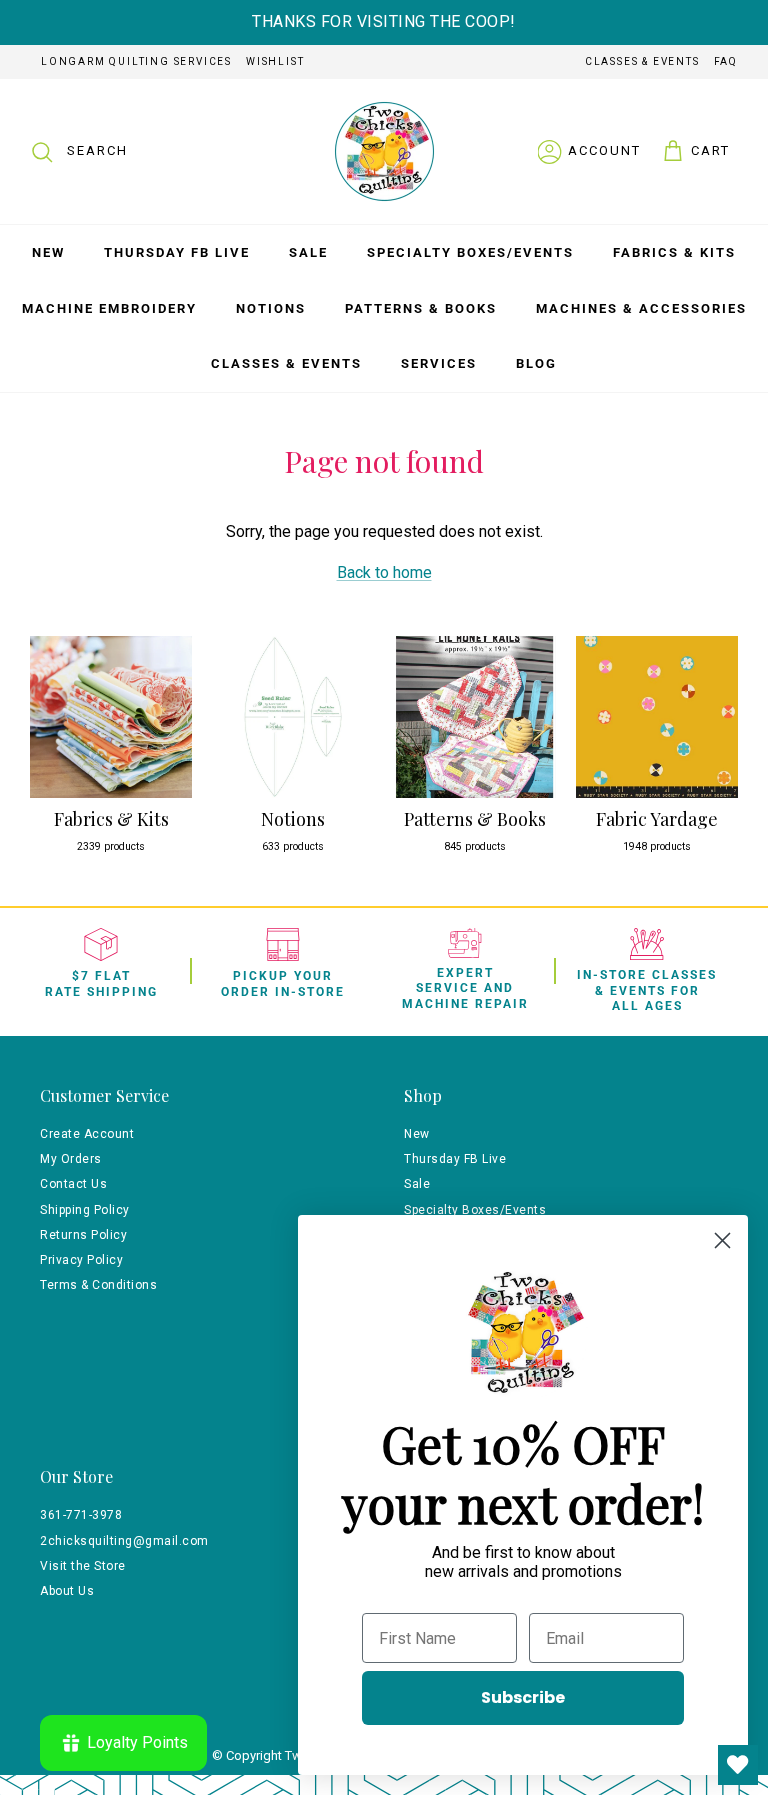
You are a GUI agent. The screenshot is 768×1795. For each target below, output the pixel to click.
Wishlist (275, 61)
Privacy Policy (81, 1260)
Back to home (384, 572)
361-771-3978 (81, 1515)
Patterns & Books (421, 308)
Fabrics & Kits (674, 252)
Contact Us (73, 1184)
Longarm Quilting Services (136, 61)
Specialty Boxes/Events (470, 252)
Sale (308, 252)
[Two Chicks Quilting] (384, 151)
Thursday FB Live (177, 252)
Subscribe (523, 1697)
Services (439, 363)
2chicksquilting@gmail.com (124, 1541)
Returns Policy (83, 1235)
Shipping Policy (85, 1210)
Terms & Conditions (98, 1285)
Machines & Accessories (641, 308)
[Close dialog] (722, 1240)
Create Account (87, 1134)
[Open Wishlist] (738, 1765)
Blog (536, 363)
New (48, 252)
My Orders (71, 1159)
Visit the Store (83, 1566)
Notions (271, 308)
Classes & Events (642, 61)
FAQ (726, 61)
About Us (67, 1591)
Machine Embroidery (109, 308)
